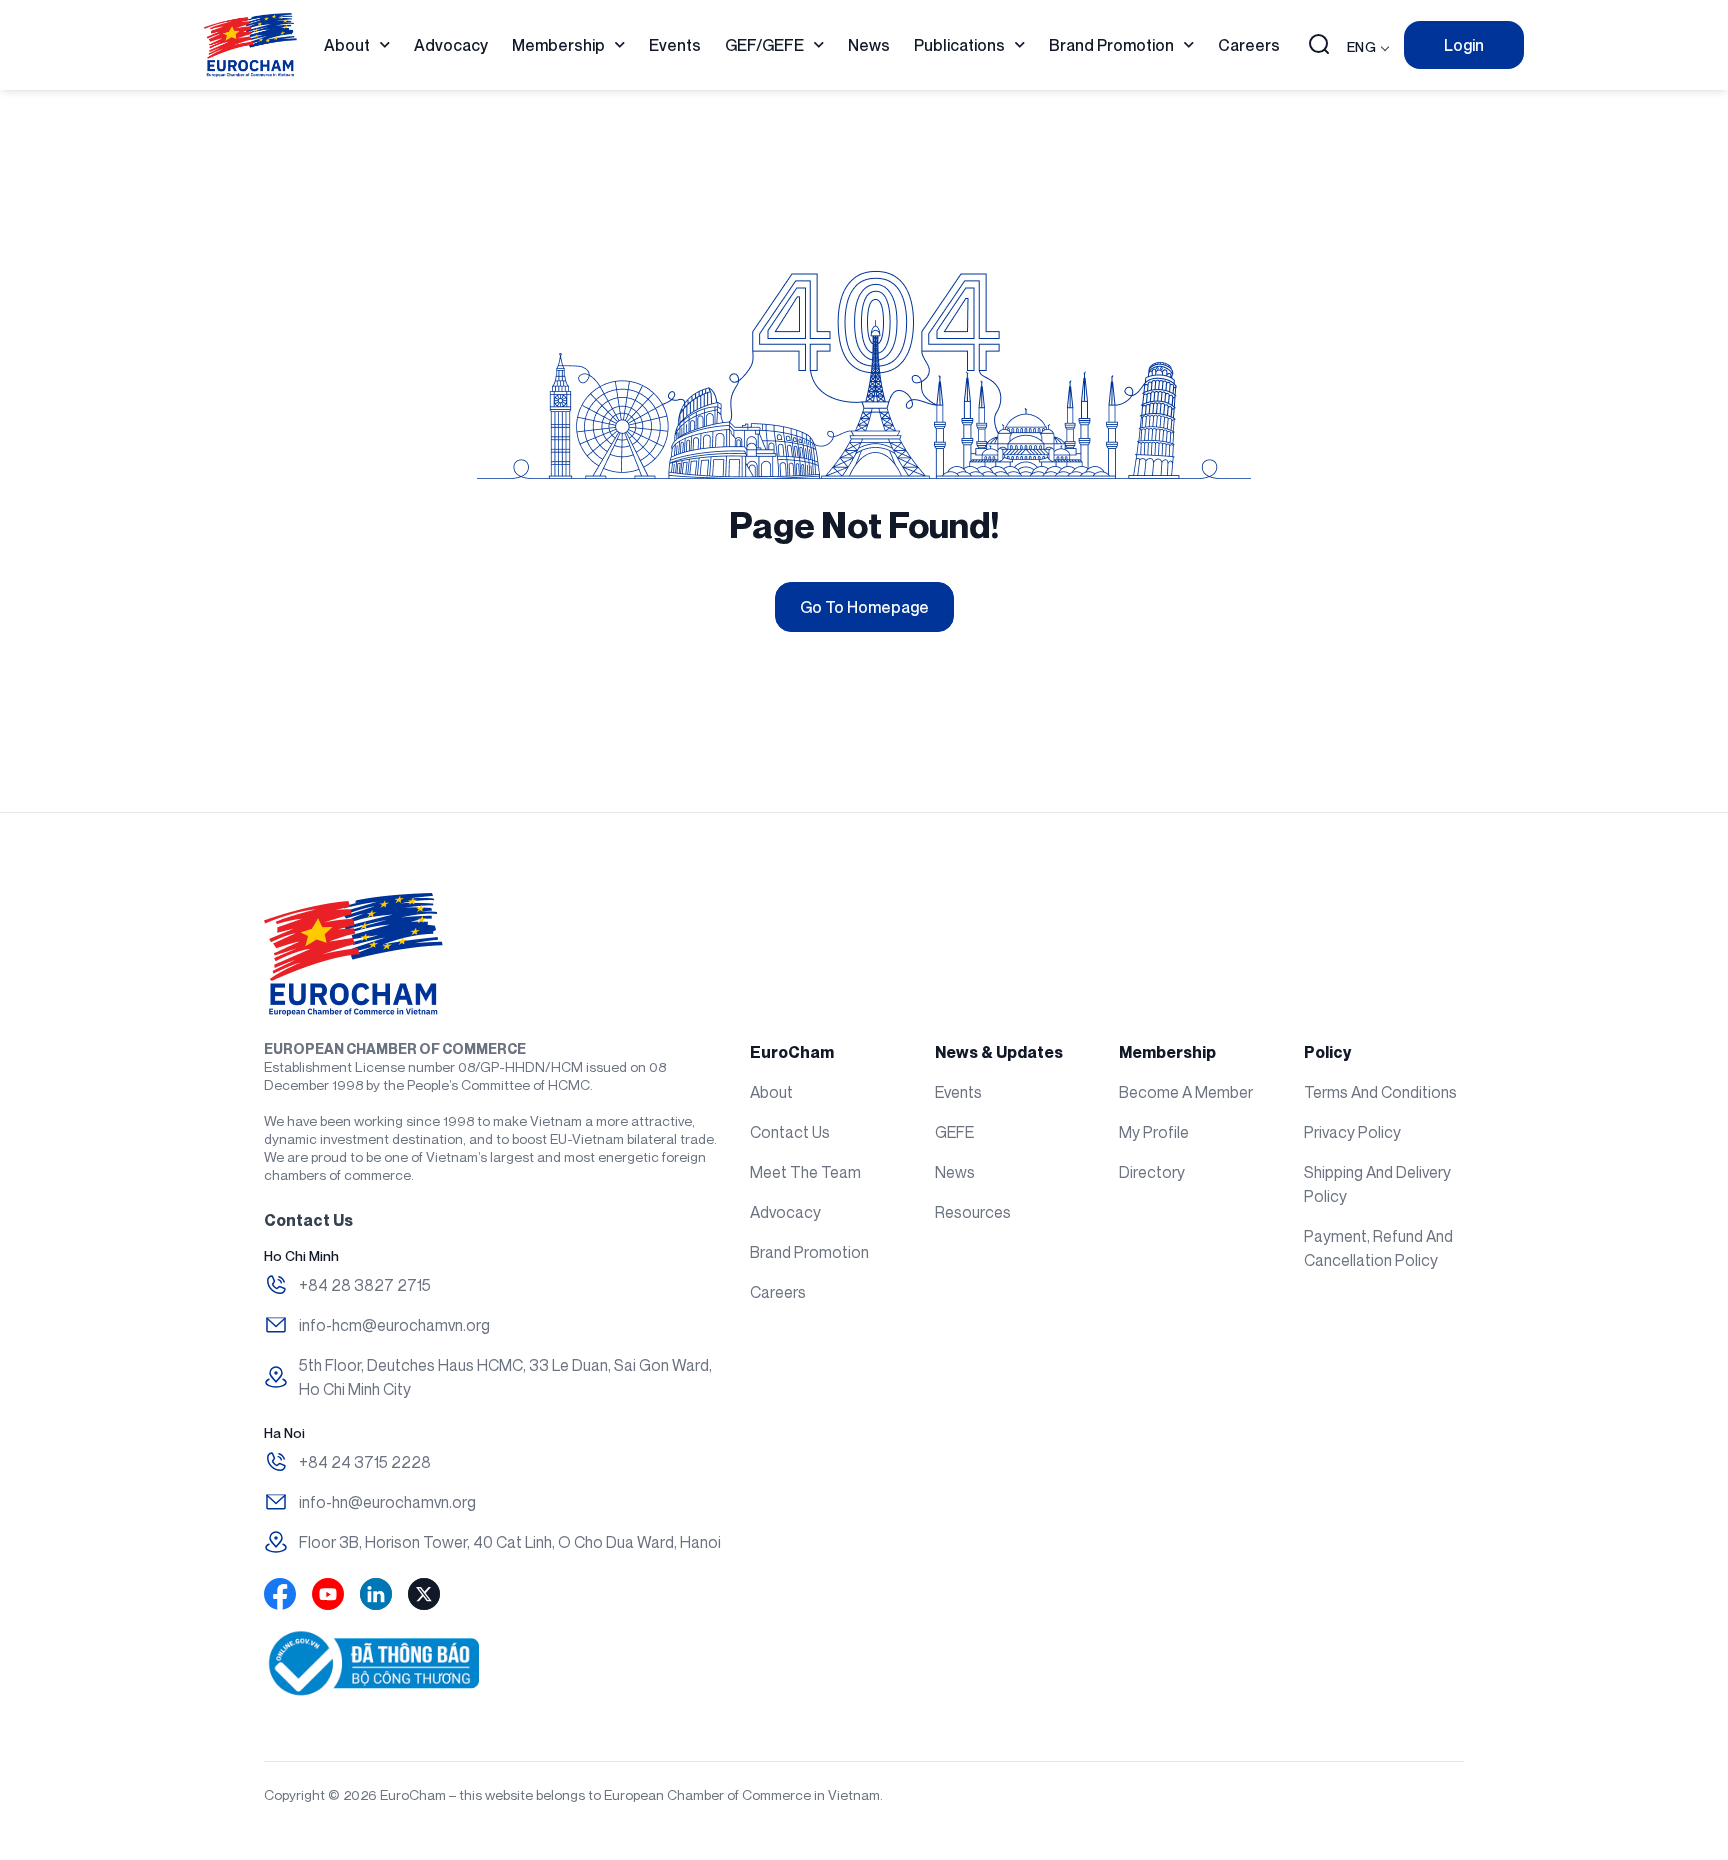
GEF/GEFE (764, 45)
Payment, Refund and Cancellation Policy (1378, 1248)
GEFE (954, 1132)
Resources (973, 1212)
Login (1464, 45)
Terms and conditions (1380, 1092)
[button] (1319, 46)
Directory (1152, 1172)
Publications (959, 45)
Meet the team (805, 1172)
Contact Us (790, 1132)
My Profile (1154, 1132)
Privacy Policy (1352, 1132)
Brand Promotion (1111, 45)
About (347, 45)
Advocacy (451, 45)
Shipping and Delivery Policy (1377, 1184)
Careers (1249, 45)
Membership (558, 45)
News (869, 45)
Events (675, 45)
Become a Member (1186, 1092)
